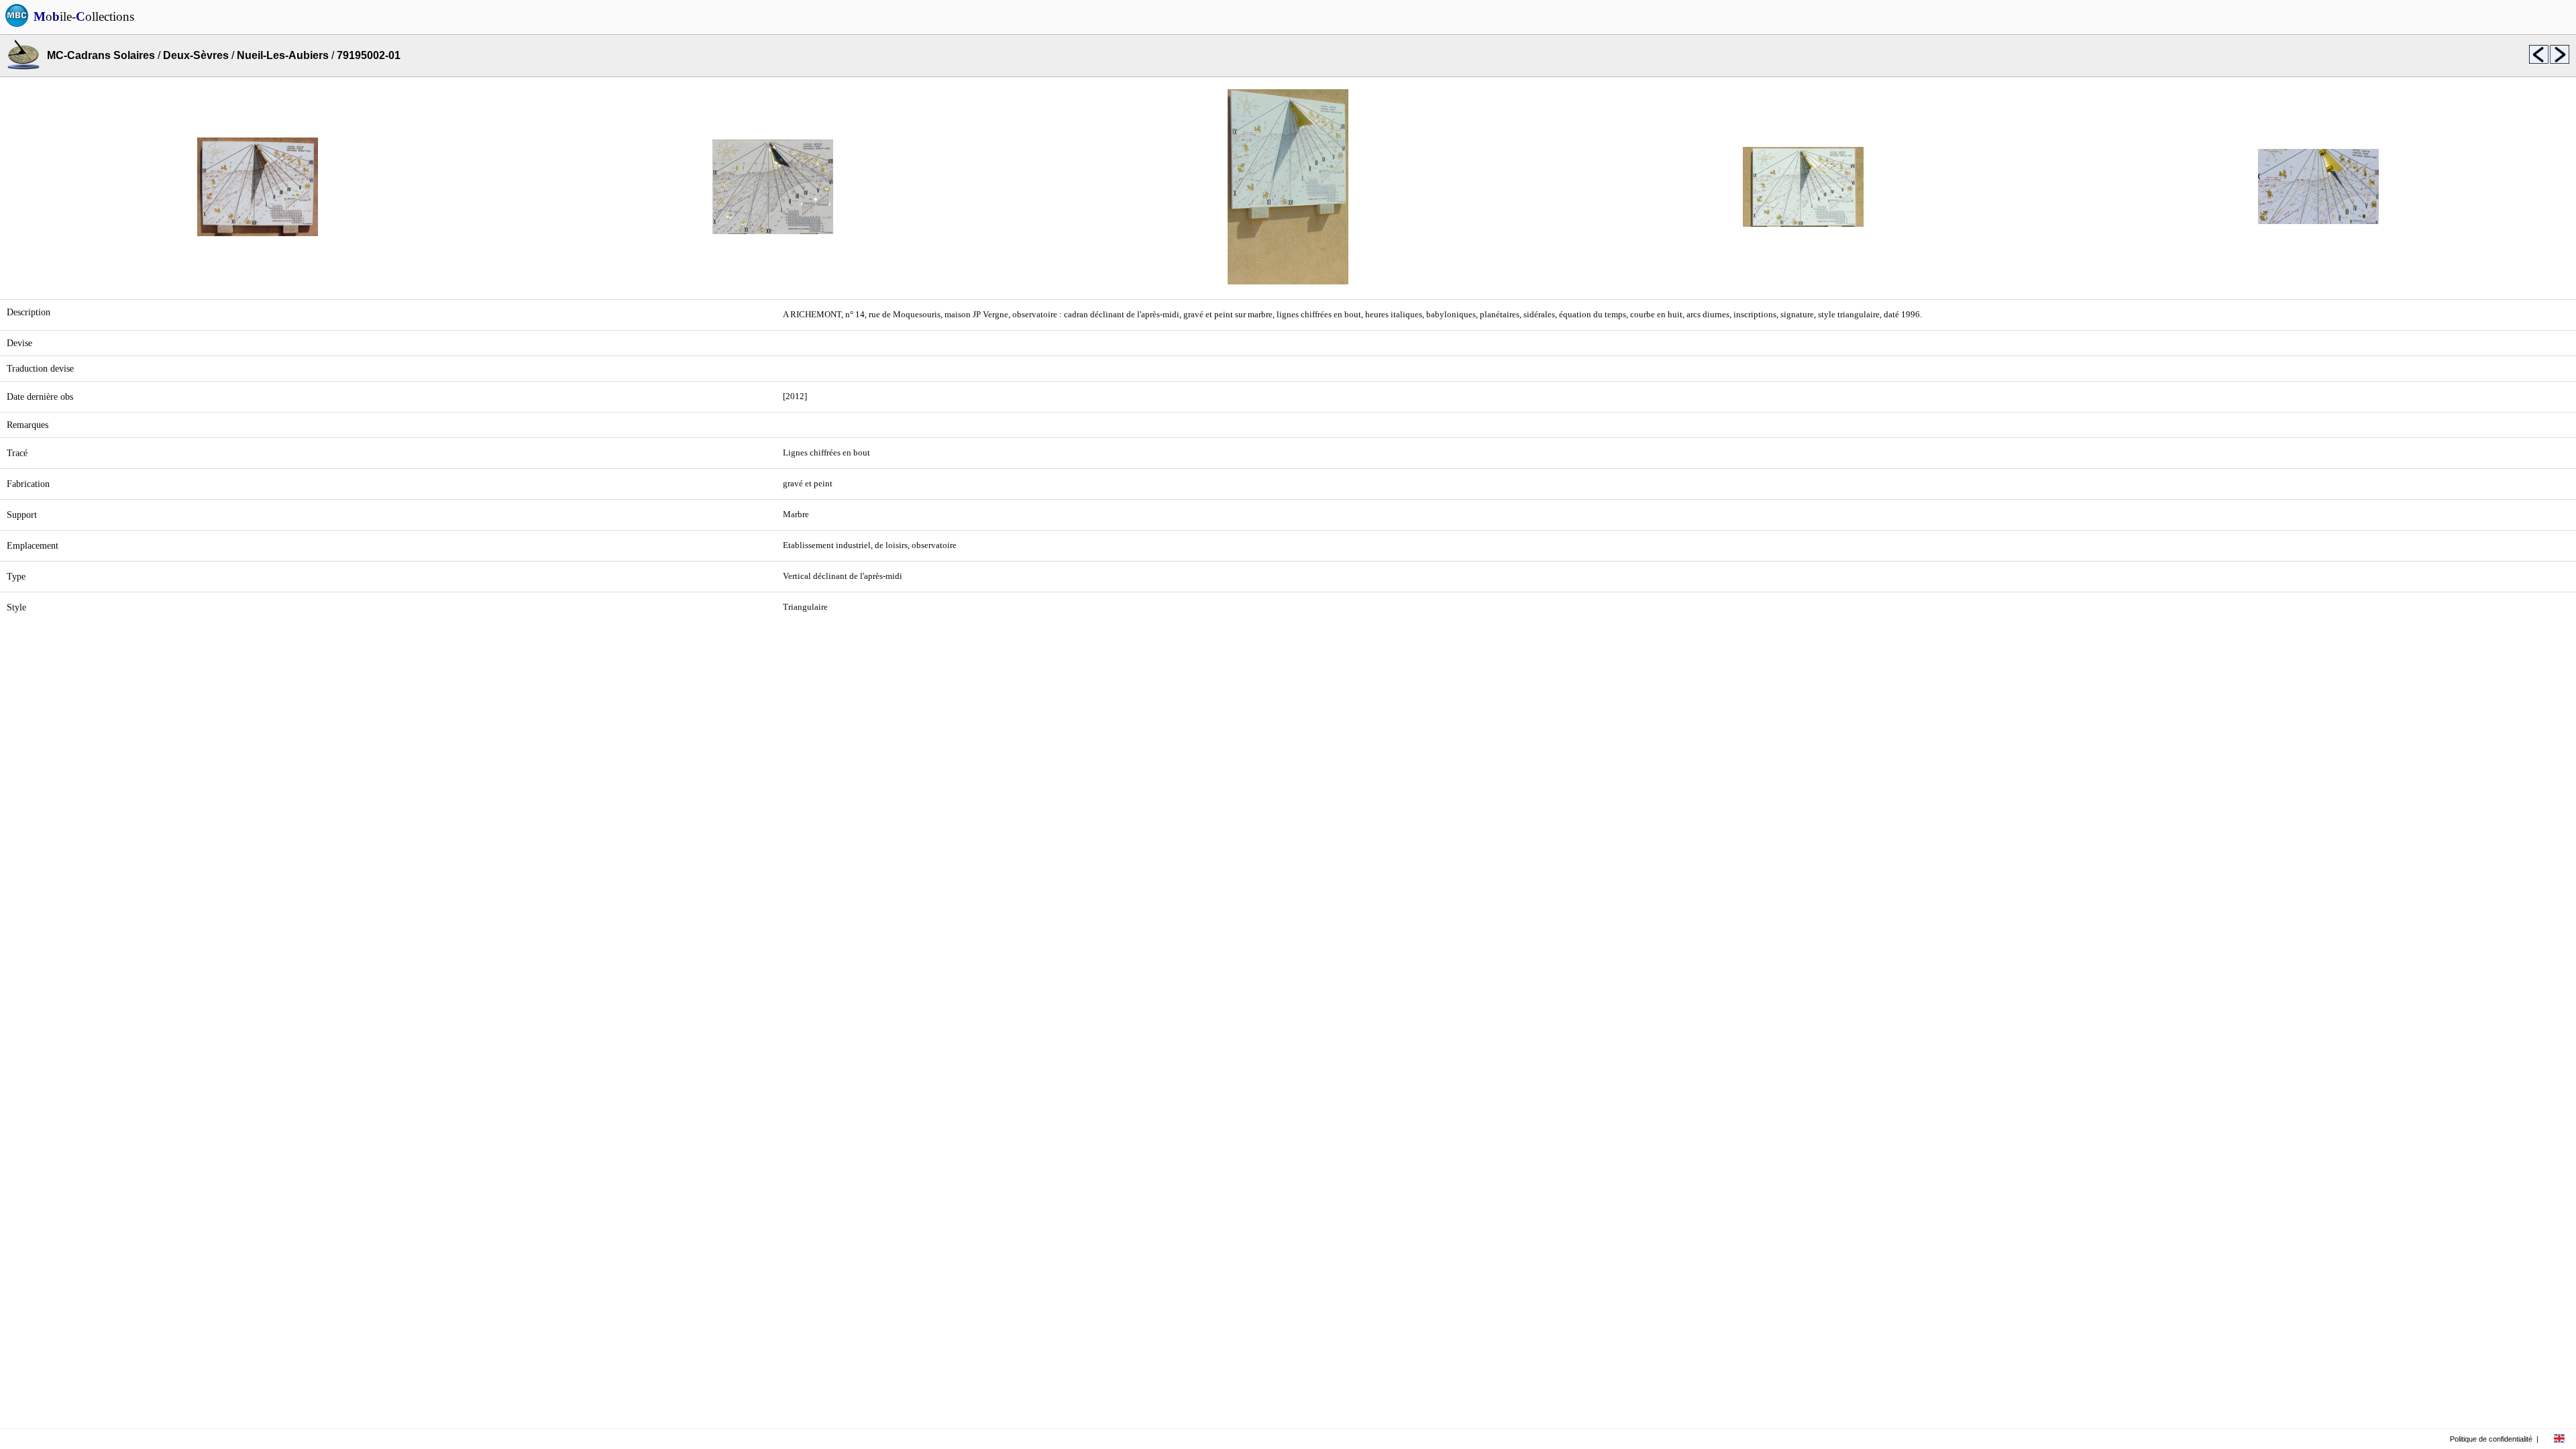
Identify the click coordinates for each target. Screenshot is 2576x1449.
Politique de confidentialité (2491, 1439)
